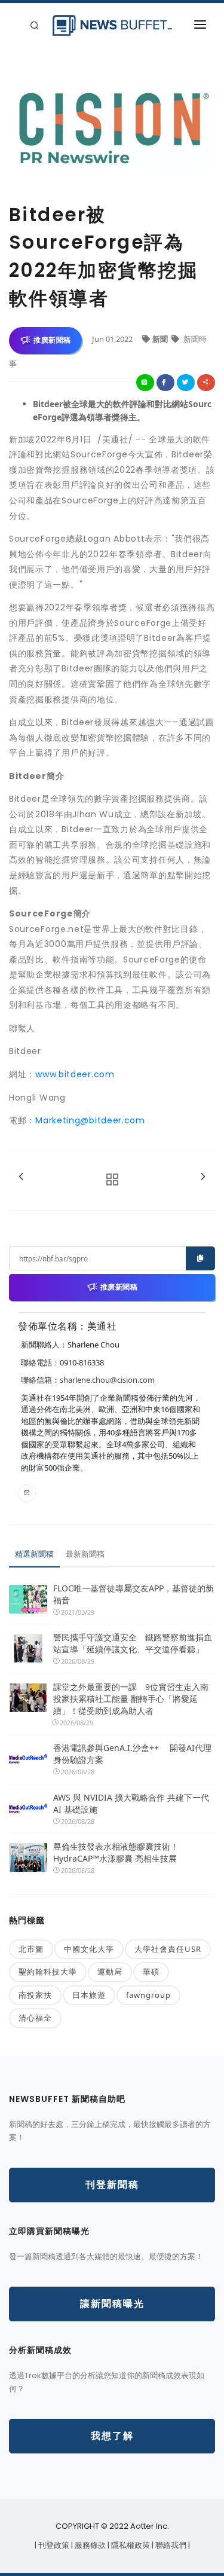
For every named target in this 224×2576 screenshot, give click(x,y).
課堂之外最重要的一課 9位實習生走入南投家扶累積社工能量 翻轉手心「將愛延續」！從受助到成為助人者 (131, 1699)
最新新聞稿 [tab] (85, 1554)
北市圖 (31, 1949)
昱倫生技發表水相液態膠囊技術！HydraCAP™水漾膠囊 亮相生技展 (116, 1852)
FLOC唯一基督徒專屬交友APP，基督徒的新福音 (134, 1594)
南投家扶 (35, 1995)
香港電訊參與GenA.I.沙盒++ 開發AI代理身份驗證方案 (132, 1754)
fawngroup (148, 1995)
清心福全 (35, 2018)
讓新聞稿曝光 (112, 2304)
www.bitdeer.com (75, 1074)
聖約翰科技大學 (48, 1972)
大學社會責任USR (168, 1949)
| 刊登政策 (53, 2545)
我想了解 (112, 2436)
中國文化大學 (89, 1949)
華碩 (151, 1972)
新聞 (161, 339)
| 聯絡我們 (170, 2545)
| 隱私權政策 (130, 2545)
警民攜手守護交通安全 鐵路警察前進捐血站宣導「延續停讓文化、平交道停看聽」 (133, 1643)
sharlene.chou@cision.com (107, 1380)
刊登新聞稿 (112, 2185)
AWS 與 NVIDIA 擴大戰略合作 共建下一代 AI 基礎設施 (131, 1803)
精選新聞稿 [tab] (34, 1554)
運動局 (110, 1972)
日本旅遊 (89, 1995)
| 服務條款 (89, 2545)
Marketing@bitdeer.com (90, 1120)
